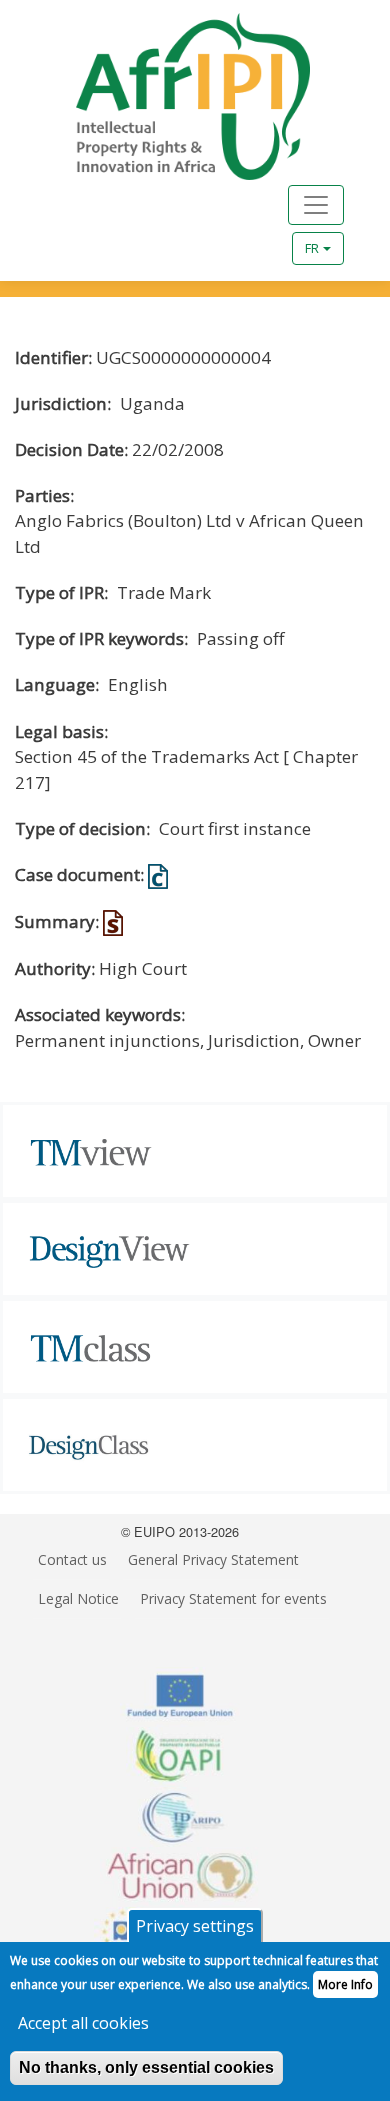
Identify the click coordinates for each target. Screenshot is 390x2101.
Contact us (72, 1559)
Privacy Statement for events (233, 1598)
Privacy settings (195, 1926)
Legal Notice (78, 1598)
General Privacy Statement (213, 1559)
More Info (345, 1984)
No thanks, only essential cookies (146, 2067)
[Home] (172, 96)
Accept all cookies (83, 2023)
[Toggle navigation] (316, 205)
